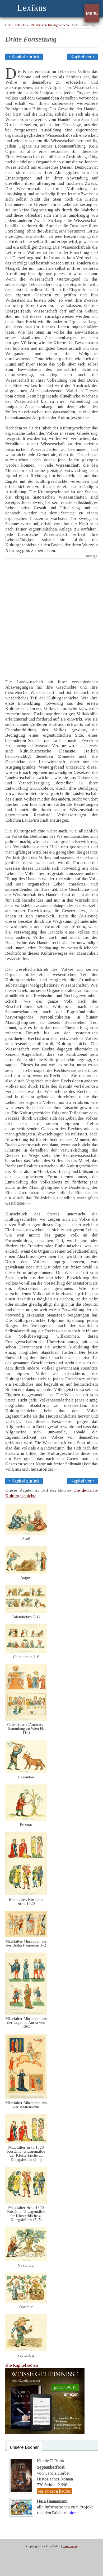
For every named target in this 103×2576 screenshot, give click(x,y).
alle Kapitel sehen (22, 2365)
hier (72, 2513)
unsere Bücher (24, 2447)
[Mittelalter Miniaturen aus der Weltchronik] (26, 2097)
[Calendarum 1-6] (26, 1651)
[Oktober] (26, 2301)
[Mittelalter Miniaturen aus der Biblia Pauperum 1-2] (26, 1936)
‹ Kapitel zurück (24, 57)
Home (9, 25)
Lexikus (32, 8)
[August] (26, 1572)
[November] (26, 2260)
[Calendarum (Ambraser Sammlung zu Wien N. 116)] (26, 1719)
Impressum (70, 2546)
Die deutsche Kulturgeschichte (50, 25)
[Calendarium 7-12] (26, 1611)
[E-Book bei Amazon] (45, 2433)
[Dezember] (26, 1772)
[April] (26, 1533)
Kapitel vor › (83, 57)
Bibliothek (22, 25)
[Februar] (26, 1819)
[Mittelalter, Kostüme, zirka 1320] (26, 1894)
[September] (26, 2350)
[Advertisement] (51, 615)
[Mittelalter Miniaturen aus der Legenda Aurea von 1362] (26, 2013)
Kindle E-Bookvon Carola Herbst (53, 2467)
